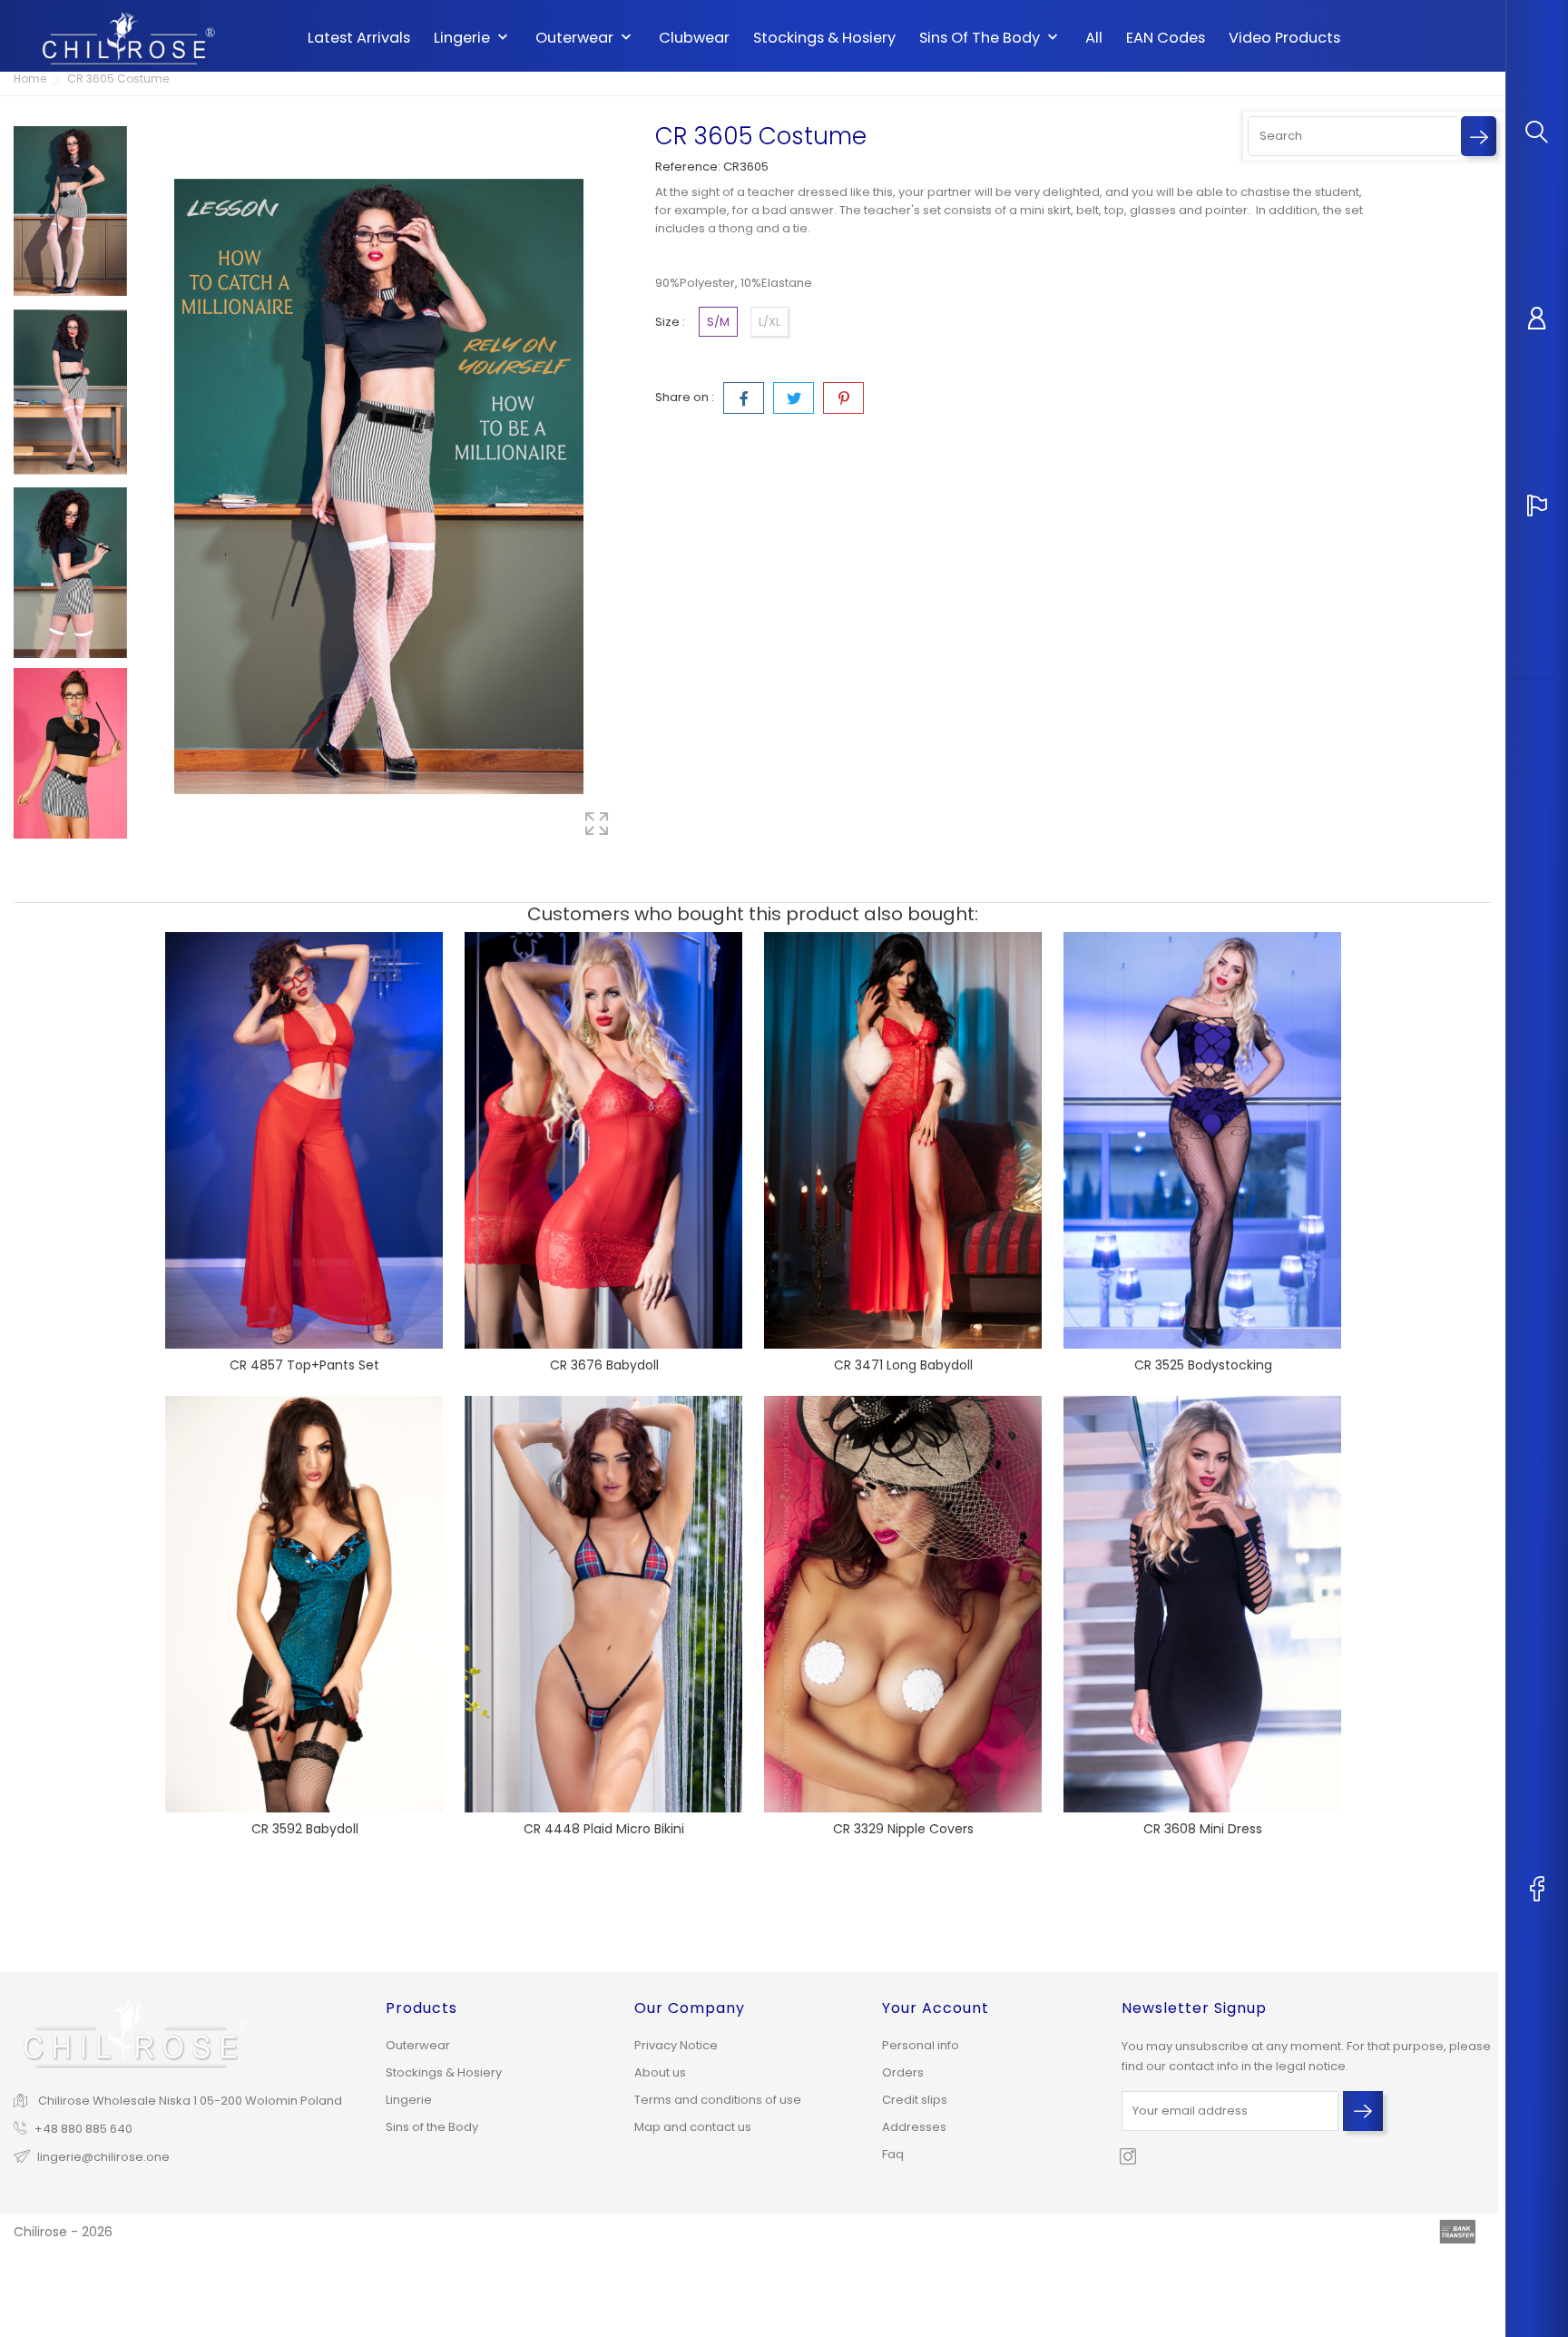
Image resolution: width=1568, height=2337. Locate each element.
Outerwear (585, 38)
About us (660, 2072)
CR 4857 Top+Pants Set (304, 1365)
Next (71, 849)
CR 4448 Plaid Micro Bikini (604, 1829)
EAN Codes (1166, 38)
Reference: (688, 167)
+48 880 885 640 (83, 2129)
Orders (903, 2072)
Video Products (1284, 38)
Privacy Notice (676, 2045)
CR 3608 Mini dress (1203, 1829)
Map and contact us (693, 2127)
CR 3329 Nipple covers (903, 1829)
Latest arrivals (359, 38)
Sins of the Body (990, 38)
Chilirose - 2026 (63, 2232)
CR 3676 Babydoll (604, 1365)
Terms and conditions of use (718, 2100)
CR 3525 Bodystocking (1203, 1365)
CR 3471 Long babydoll (903, 1365)
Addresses (914, 2127)
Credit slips (915, 2100)
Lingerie (473, 38)
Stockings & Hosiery (824, 38)
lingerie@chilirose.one (103, 2157)
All (1094, 38)
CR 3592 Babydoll (305, 1829)
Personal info (921, 2045)
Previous (71, 113)
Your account (936, 2008)
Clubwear (694, 38)
